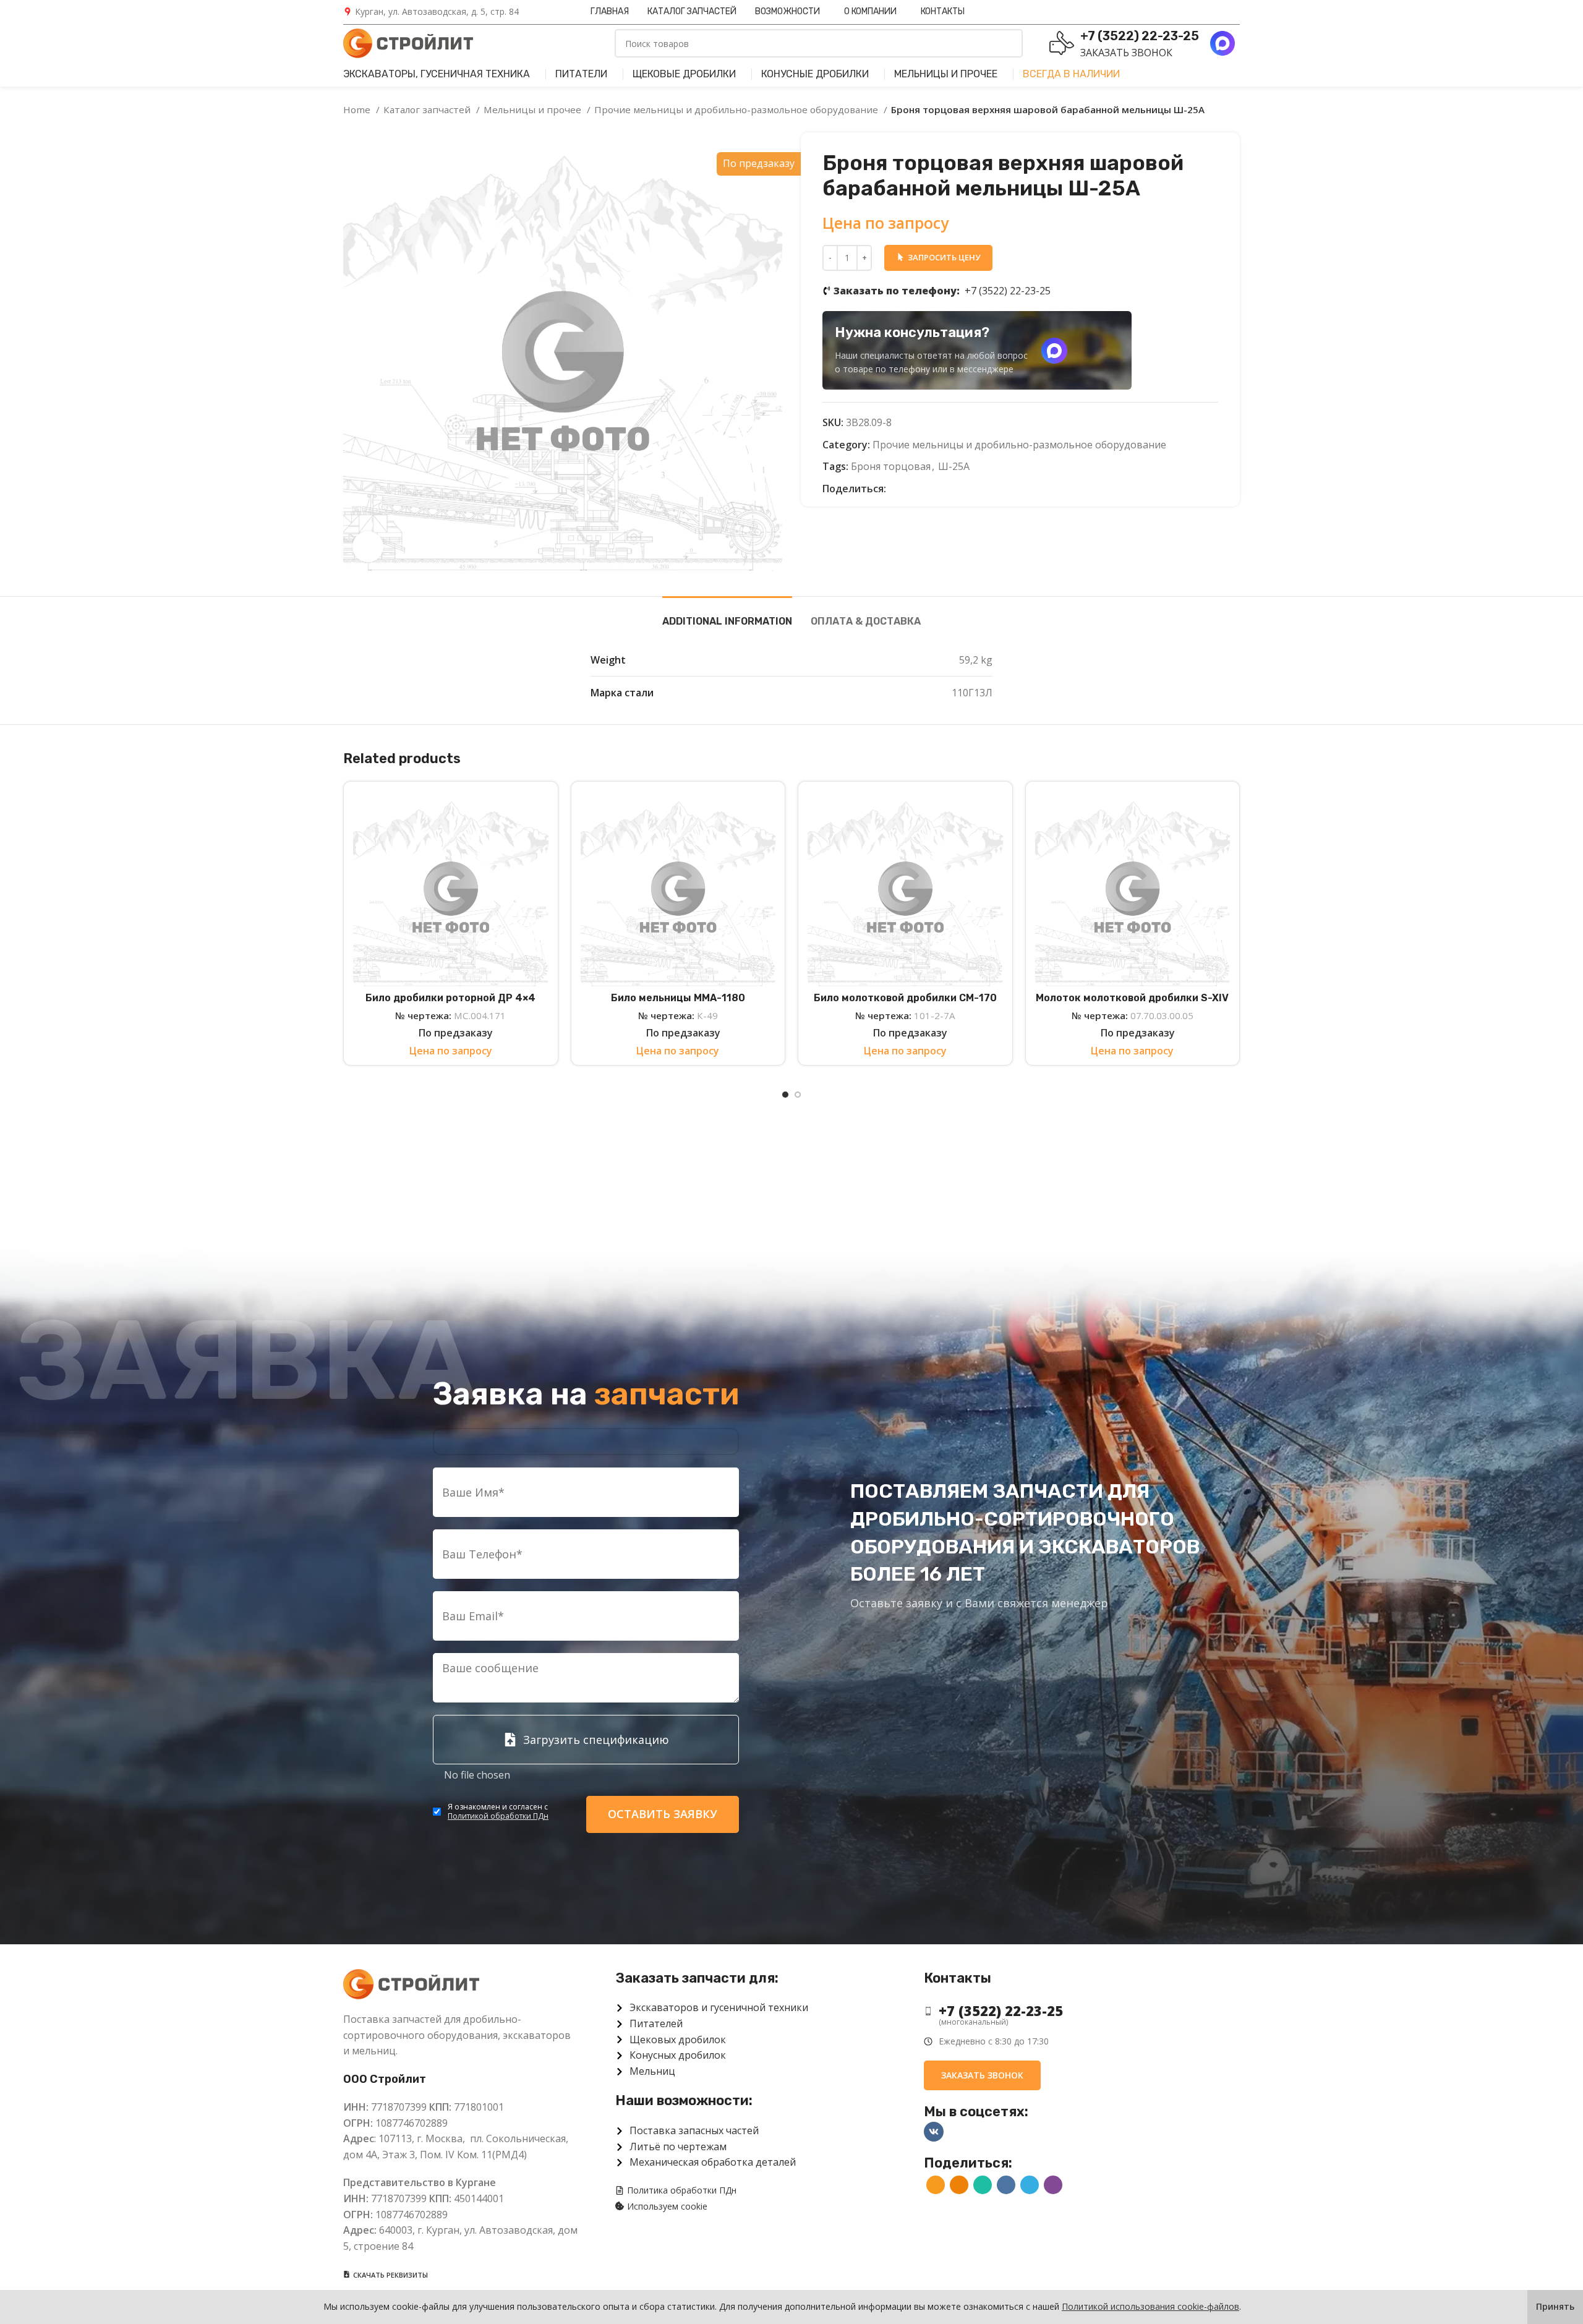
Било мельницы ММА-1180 (678, 998)
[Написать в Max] (1054, 351)
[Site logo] (408, 42)
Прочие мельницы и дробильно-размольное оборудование (737, 109)
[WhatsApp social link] (925, 489)
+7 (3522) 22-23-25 (942, 291)
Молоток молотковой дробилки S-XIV (1132, 998)
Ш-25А (954, 466)
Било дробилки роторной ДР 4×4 (450, 998)
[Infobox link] (431, 12)
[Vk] (934, 2132)
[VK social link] (939, 489)
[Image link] (411, 1983)
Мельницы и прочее (534, 109)
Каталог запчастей (428, 109)
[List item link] (1072, 2011)
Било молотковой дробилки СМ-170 (905, 998)
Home (358, 109)
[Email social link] (896, 489)
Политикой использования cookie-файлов (1150, 2306)
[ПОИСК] (1009, 43)
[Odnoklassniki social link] (911, 489)
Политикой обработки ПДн (498, 1816)
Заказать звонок (1126, 53)
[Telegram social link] (953, 489)
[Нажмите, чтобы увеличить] (368, 547)
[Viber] (967, 489)
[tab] (727, 615)
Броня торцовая (891, 466)
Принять (1555, 2306)
